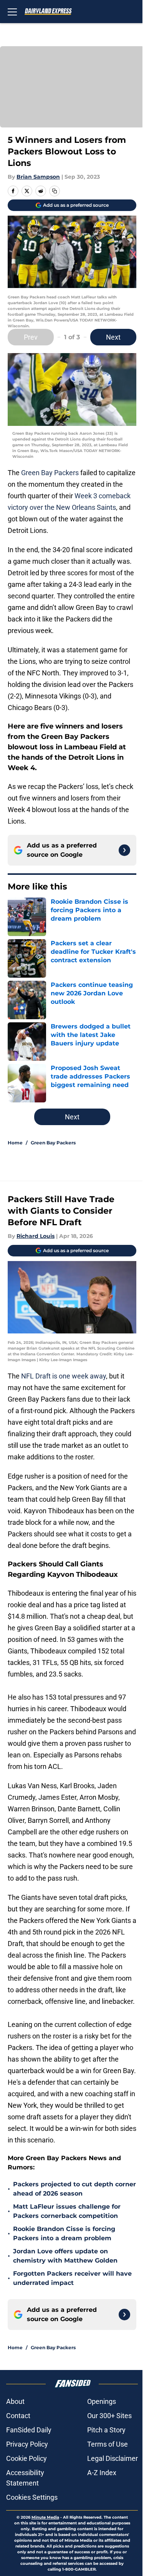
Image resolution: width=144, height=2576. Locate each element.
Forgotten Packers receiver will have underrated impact (72, 2278)
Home (15, 1143)
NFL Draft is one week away (64, 1376)
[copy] (55, 191)
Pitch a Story (106, 2430)
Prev (31, 337)
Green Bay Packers (50, 473)
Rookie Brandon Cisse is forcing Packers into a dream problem (64, 2233)
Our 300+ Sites (109, 2416)
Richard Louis (36, 1236)
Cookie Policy (26, 2458)
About (15, 2401)
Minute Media (45, 2517)
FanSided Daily (29, 2430)
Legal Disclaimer (113, 2458)
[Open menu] (12, 12)
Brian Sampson (38, 177)
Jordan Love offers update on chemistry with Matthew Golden (65, 2256)
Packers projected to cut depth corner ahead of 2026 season (74, 2189)
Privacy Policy (27, 2444)
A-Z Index (102, 2473)
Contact (18, 2416)
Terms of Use (108, 2444)
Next (113, 337)
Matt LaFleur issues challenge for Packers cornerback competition (67, 2211)
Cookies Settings (32, 2497)
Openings (102, 2401)
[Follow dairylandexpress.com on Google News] (124, 850)
